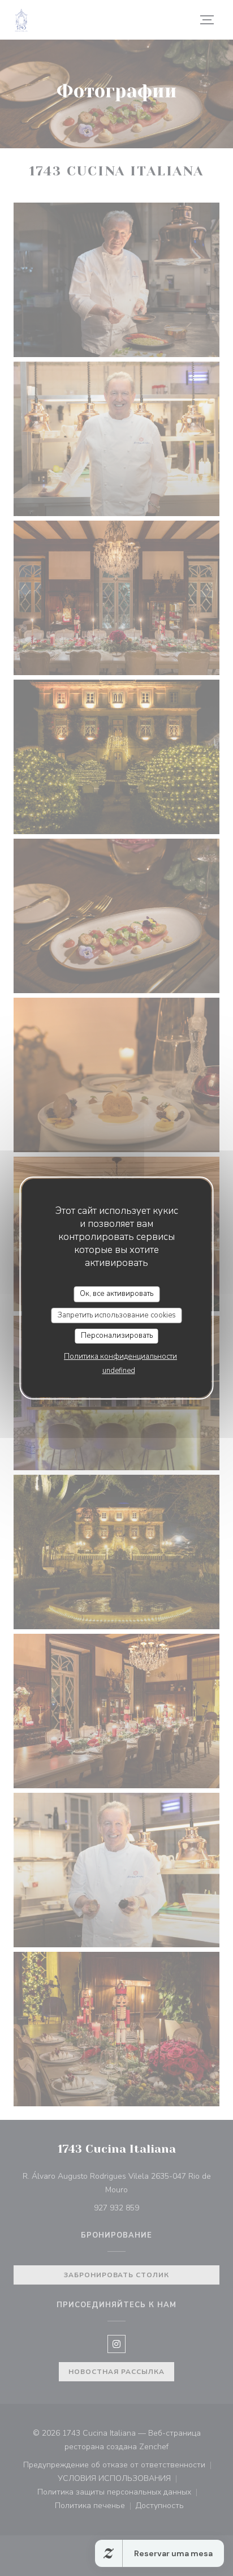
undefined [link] (119, 1371)
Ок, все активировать (116, 1294)
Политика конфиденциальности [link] (120, 1356)
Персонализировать (117, 1336)
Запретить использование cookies (117, 1315)
